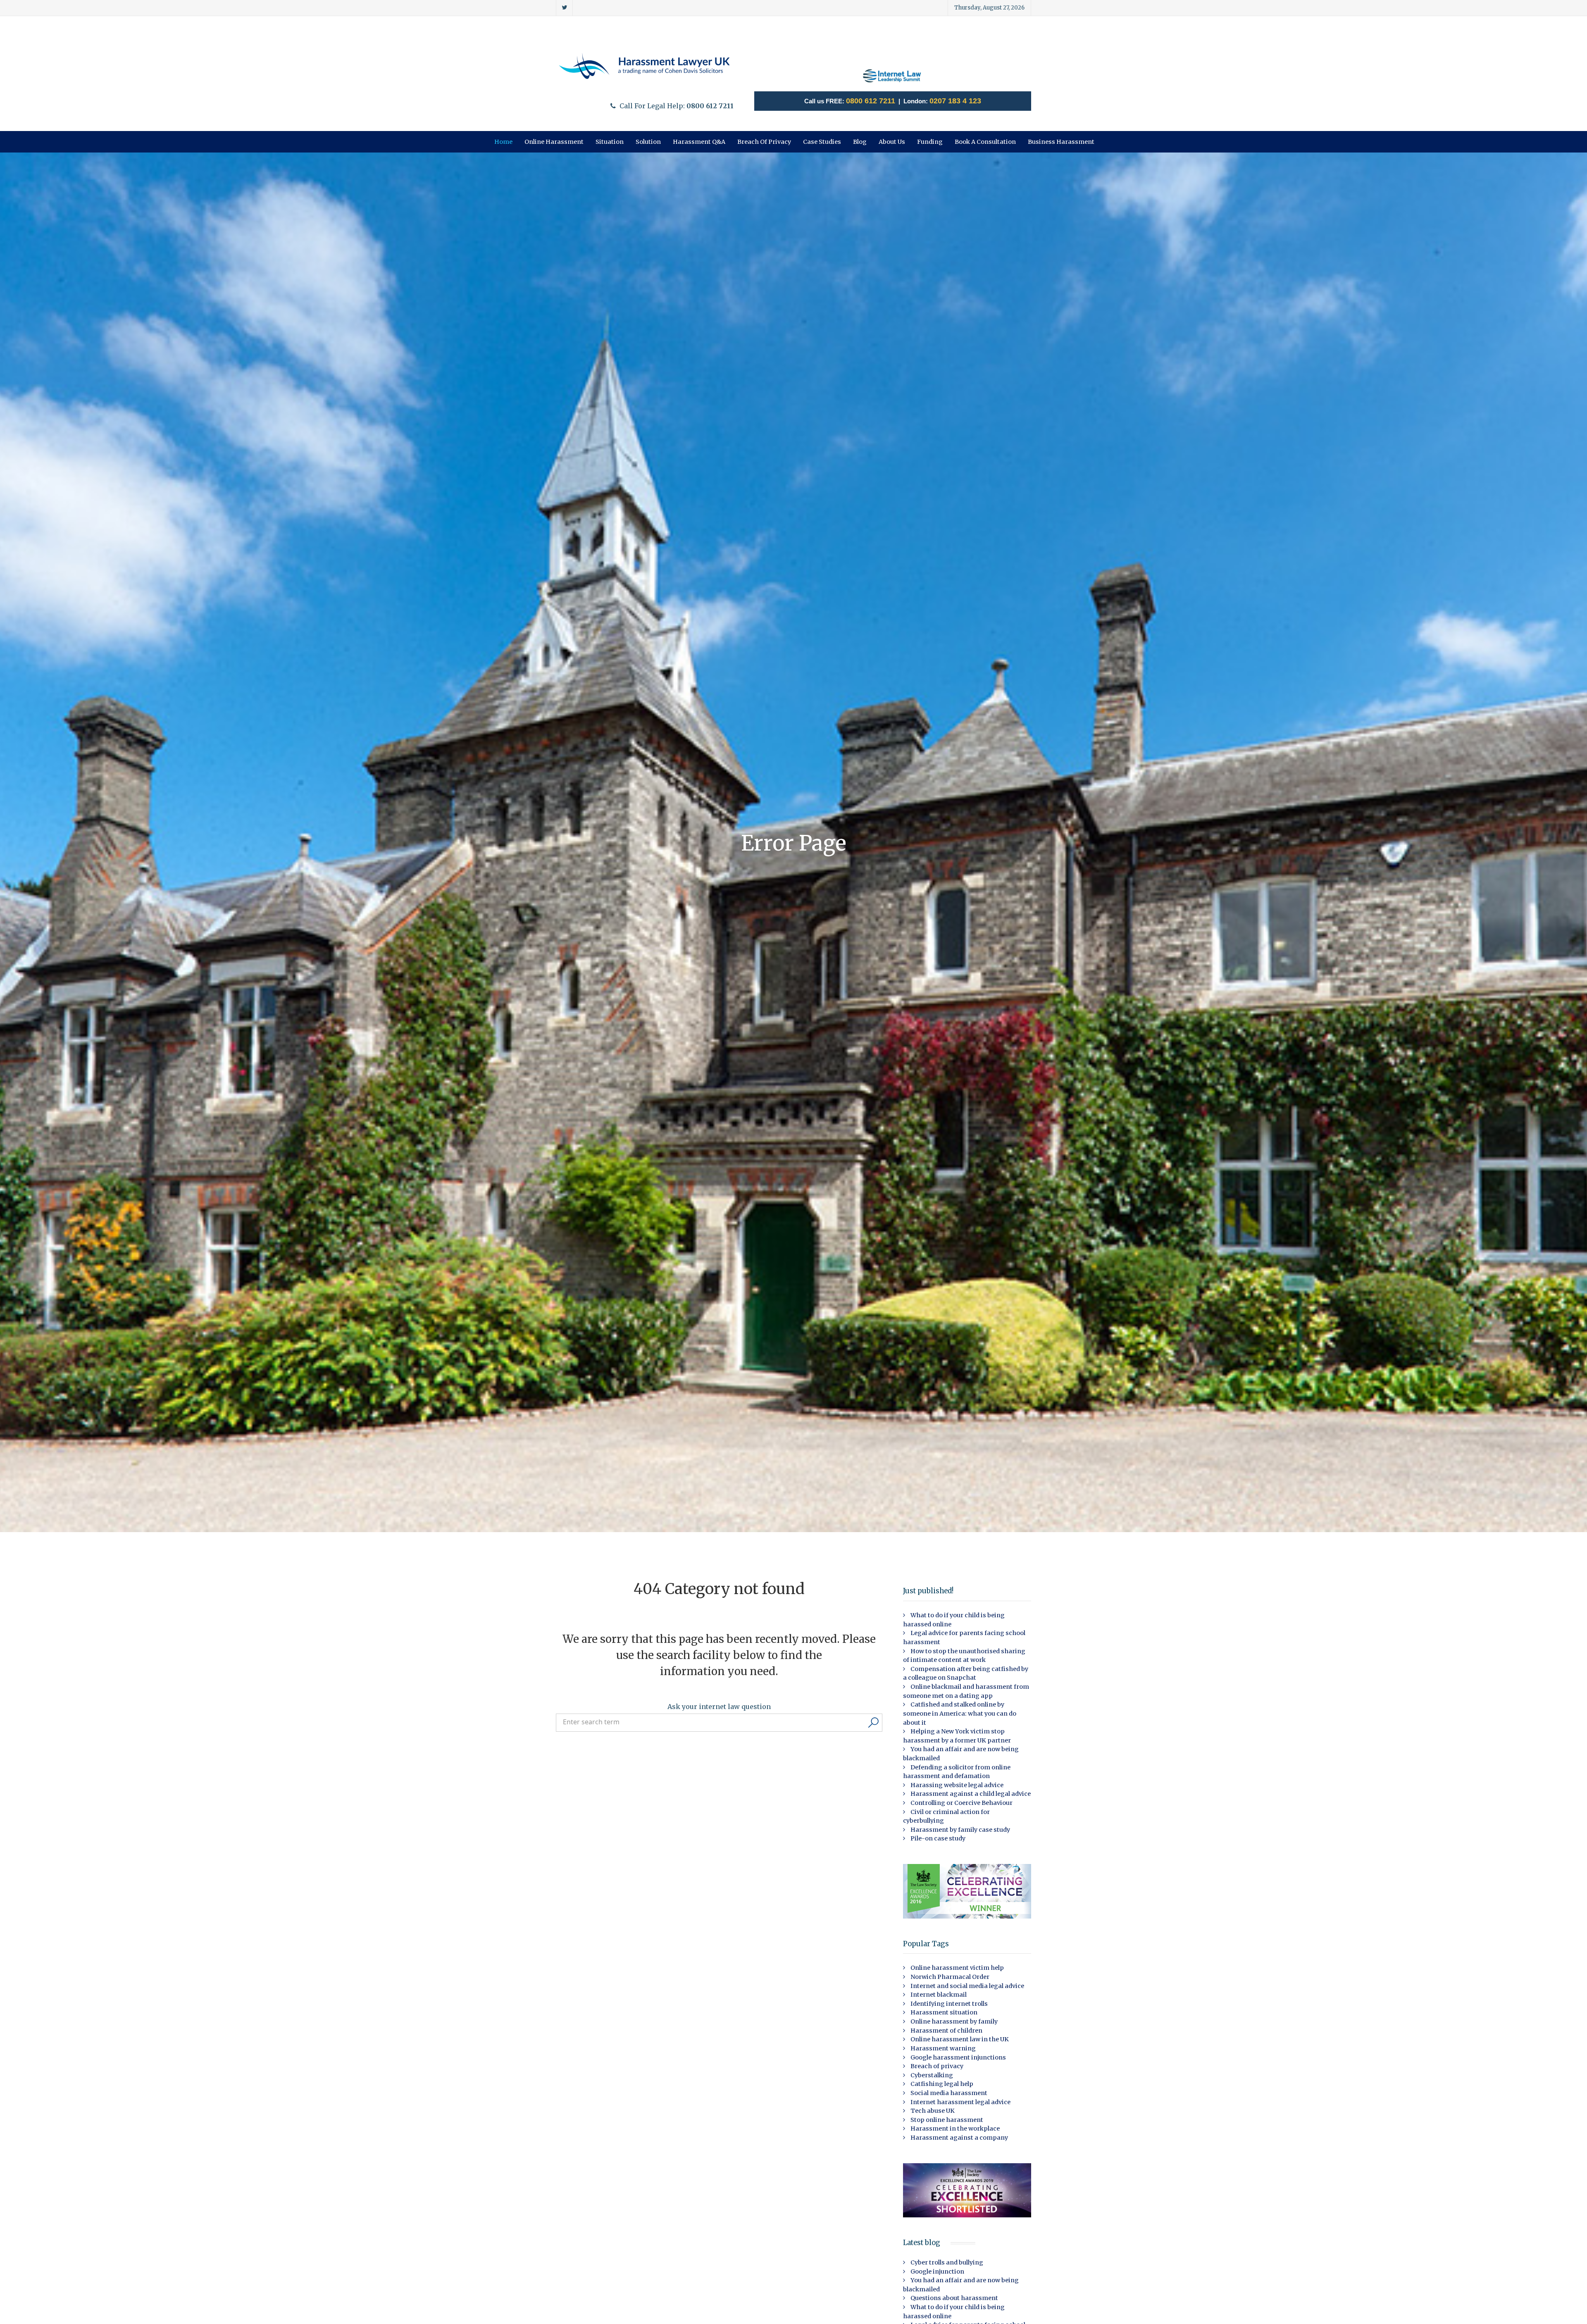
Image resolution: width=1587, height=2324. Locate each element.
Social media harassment (948, 2093)
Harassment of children (946, 2031)
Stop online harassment (946, 2120)
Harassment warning (942, 2048)
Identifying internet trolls (948, 2004)
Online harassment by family (953, 2021)
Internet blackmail (938, 1995)
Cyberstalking (931, 2075)
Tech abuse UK (932, 2111)
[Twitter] (564, 8)
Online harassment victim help (957, 1968)
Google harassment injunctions (958, 2057)
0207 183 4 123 (955, 101)
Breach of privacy (936, 2066)
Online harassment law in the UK (959, 2039)
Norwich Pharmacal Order (949, 1977)
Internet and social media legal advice (967, 1986)
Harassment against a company (959, 2138)
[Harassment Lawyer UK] (645, 66)
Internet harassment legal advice (960, 2102)
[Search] (873, 1723)
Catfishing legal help (941, 2084)
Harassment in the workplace (954, 2129)
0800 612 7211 (871, 101)
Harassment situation (943, 2012)
